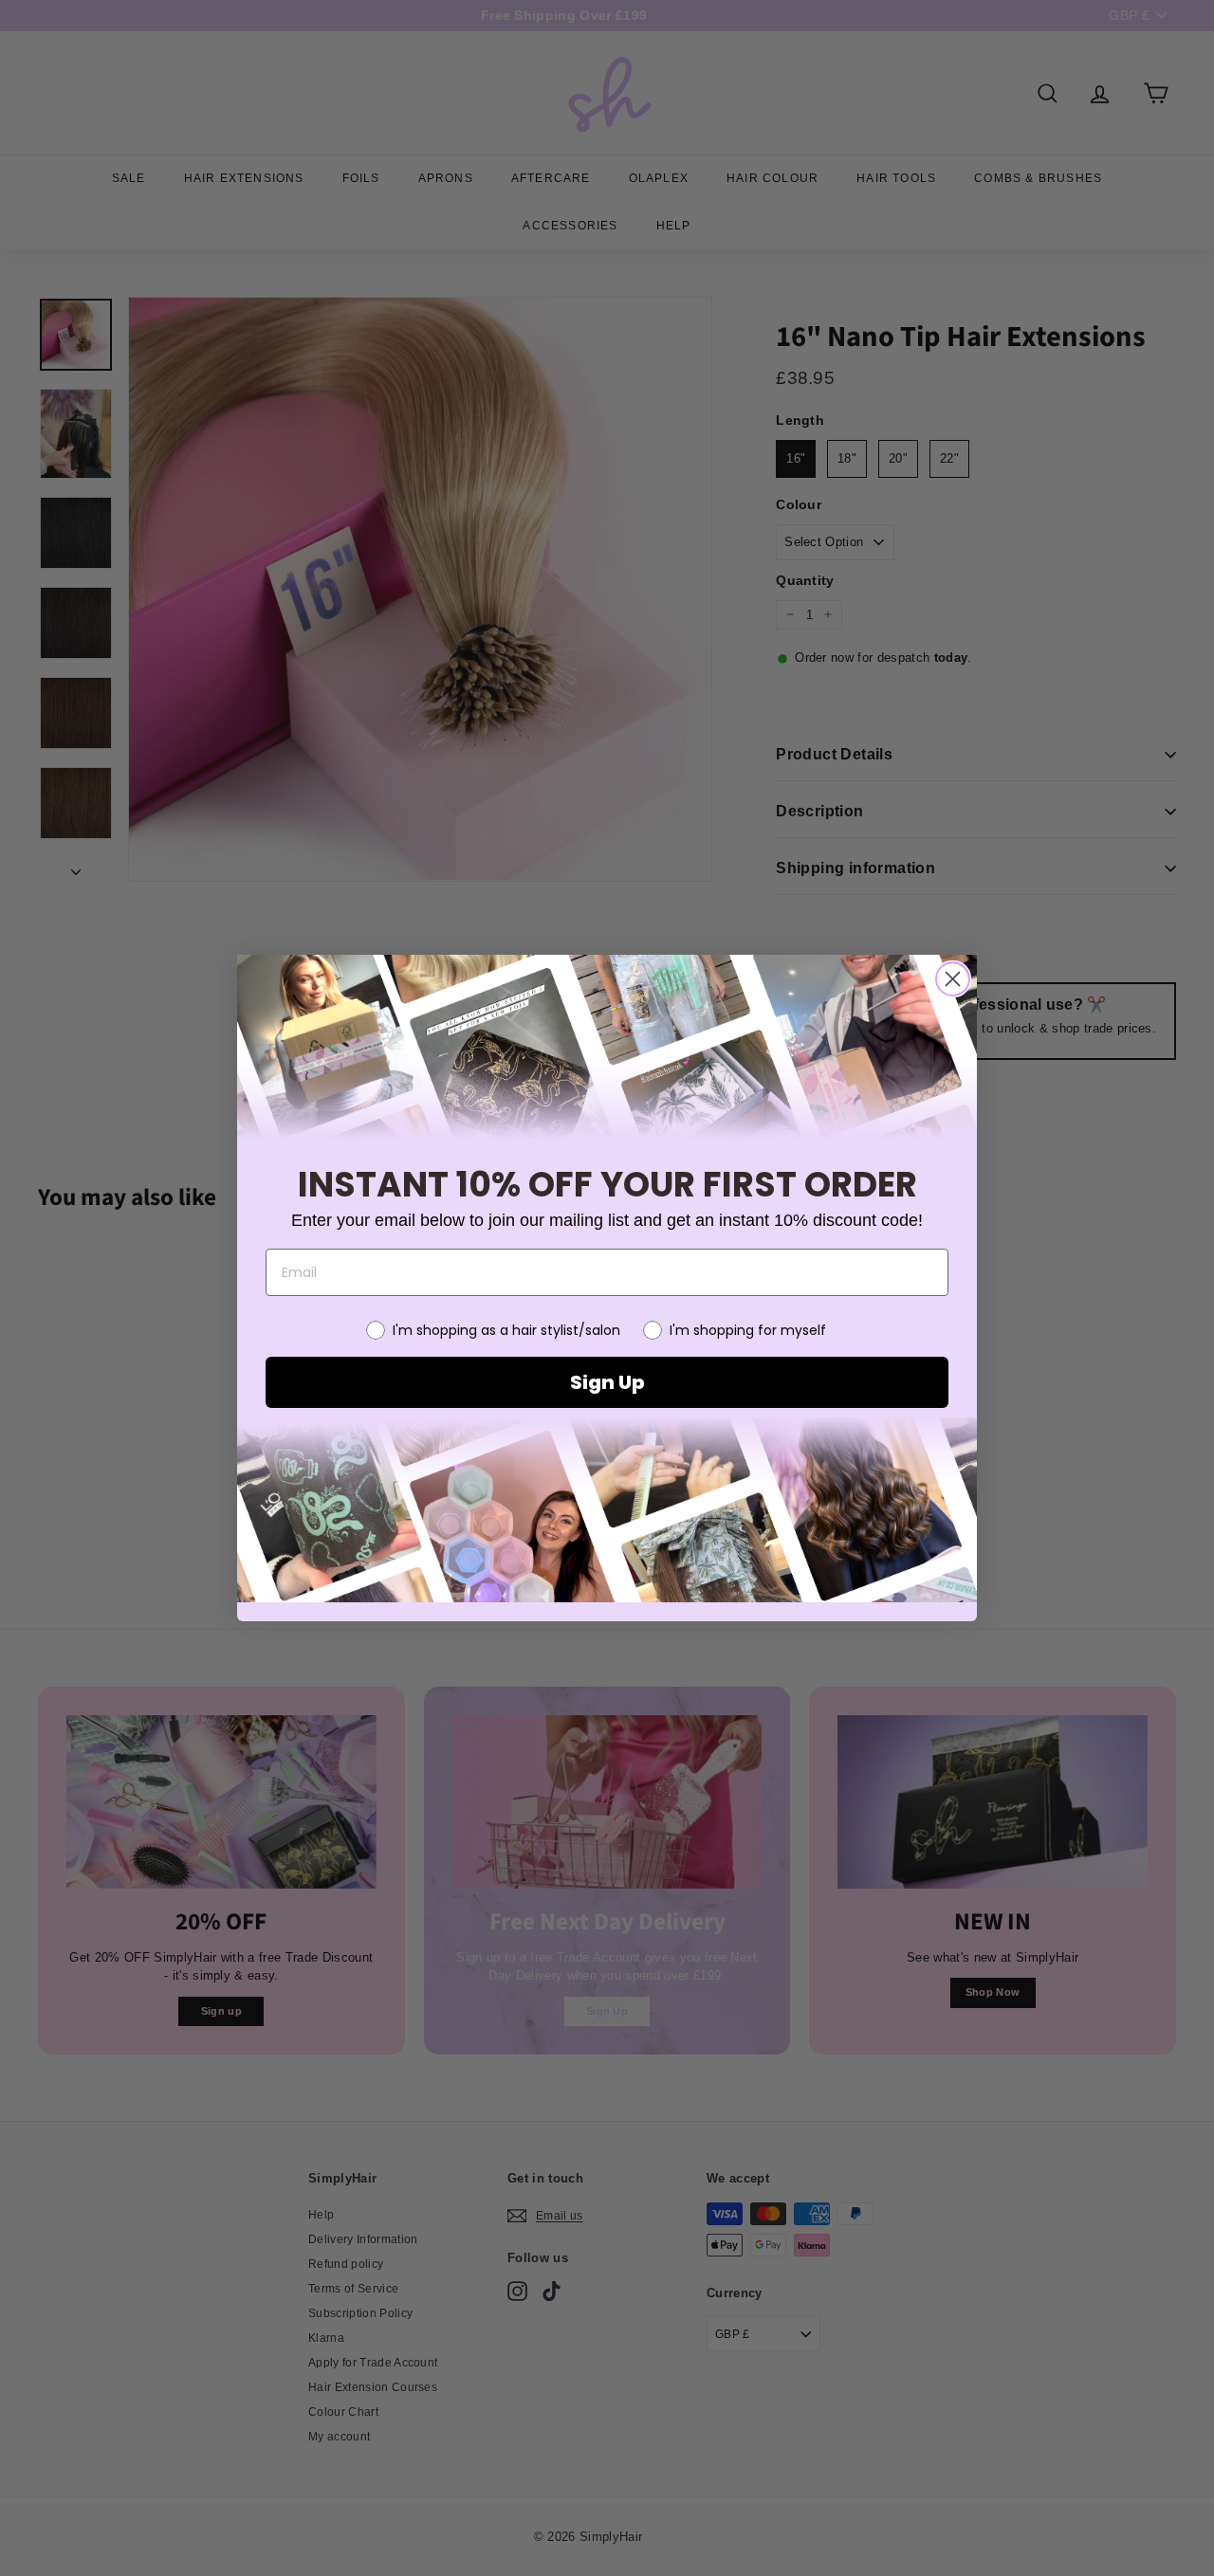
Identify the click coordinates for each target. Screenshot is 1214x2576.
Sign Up (607, 1382)
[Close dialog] (953, 979)
